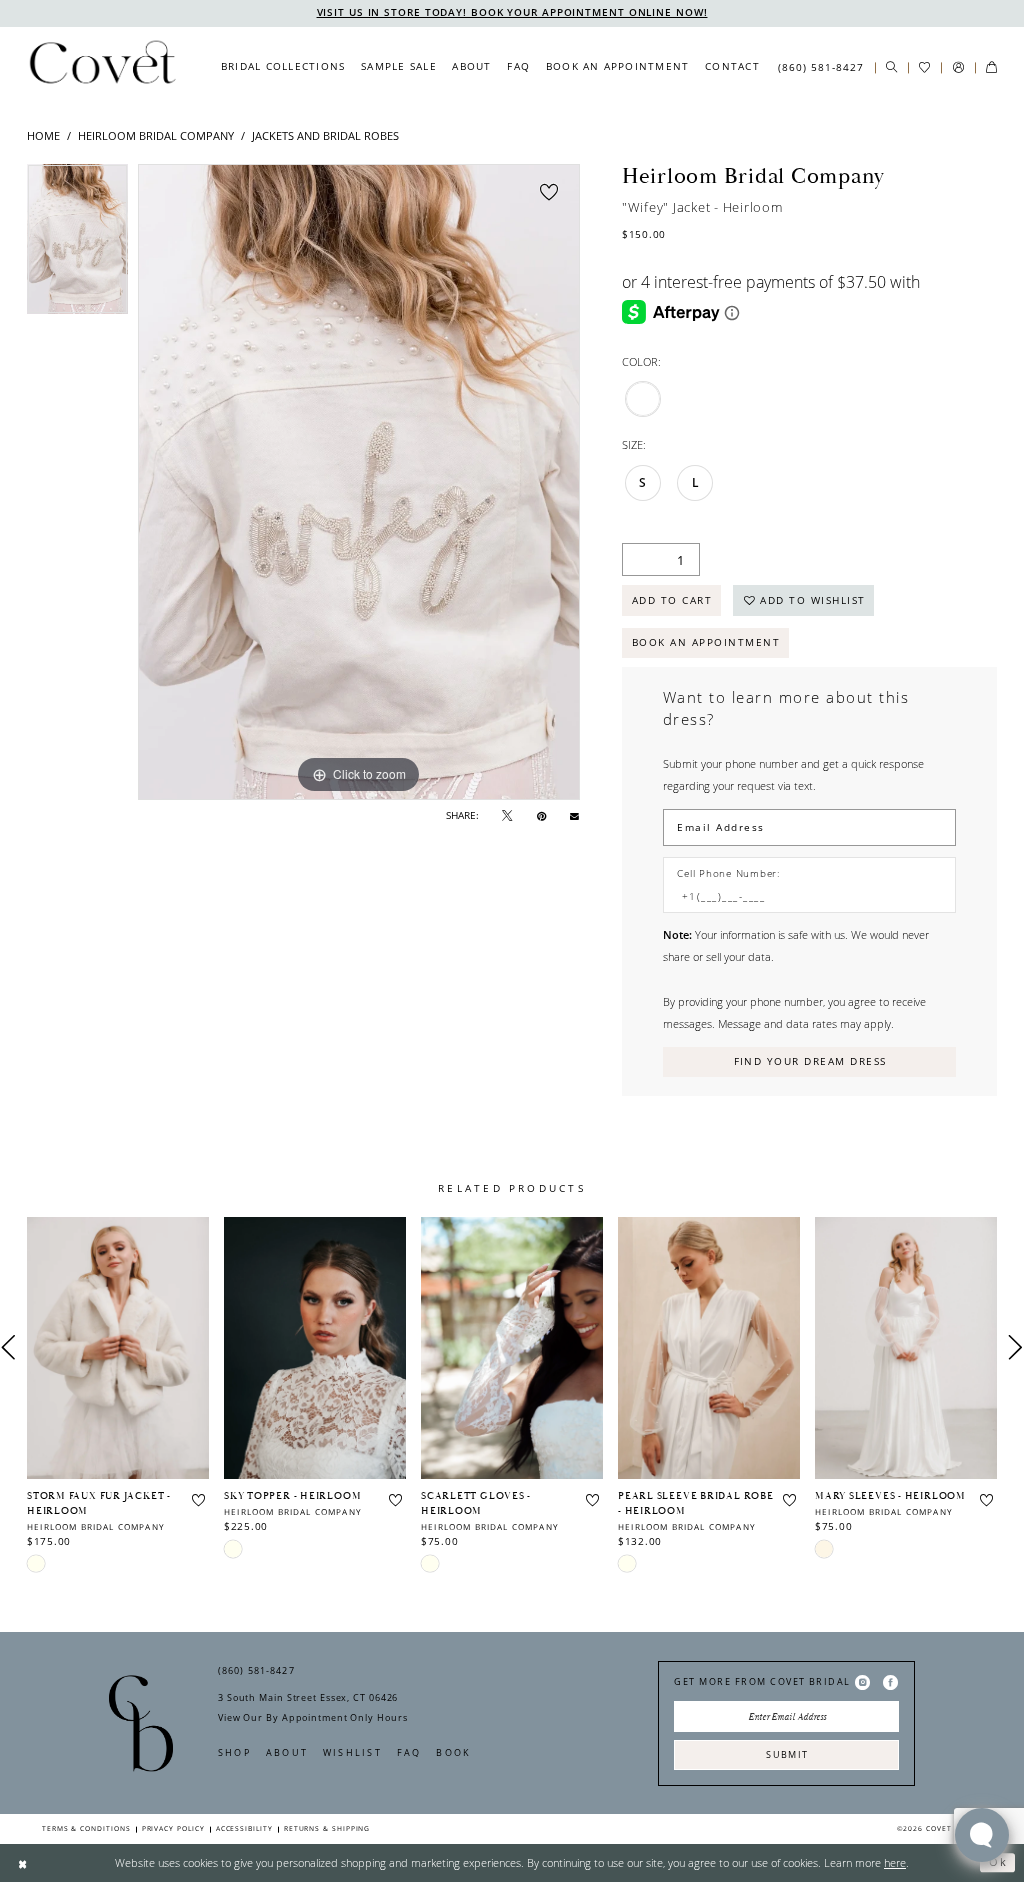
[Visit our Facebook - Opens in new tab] (890, 1682)
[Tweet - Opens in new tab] (507, 815)
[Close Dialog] (22, 1863)
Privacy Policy (173, 1828)
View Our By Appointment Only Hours (312, 1717)
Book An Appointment (706, 642)
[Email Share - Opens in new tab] (574, 815)
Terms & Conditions (86, 1828)
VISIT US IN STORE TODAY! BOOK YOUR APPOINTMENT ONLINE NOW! (512, 12)
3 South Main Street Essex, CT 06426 (308, 1697)
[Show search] (891, 67)
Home (43, 135)
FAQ (409, 1752)
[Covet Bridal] (101, 67)
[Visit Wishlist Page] (924, 67)
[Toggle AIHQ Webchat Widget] (982, 1835)
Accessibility (244, 1828)
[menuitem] (283, 67)
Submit (787, 1754)
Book (453, 1752)
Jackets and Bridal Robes (325, 135)
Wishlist (352, 1752)
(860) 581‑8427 (256, 1670)
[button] (957, 67)
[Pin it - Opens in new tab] (541, 815)
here (895, 1862)
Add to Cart (672, 600)
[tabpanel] (77, 244)
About (287, 1752)
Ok (998, 1862)
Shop (234, 1752)
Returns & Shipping (327, 1828)
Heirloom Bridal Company (156, 135)
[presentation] (118, 1348)
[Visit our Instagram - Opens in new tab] (862, 1682)
